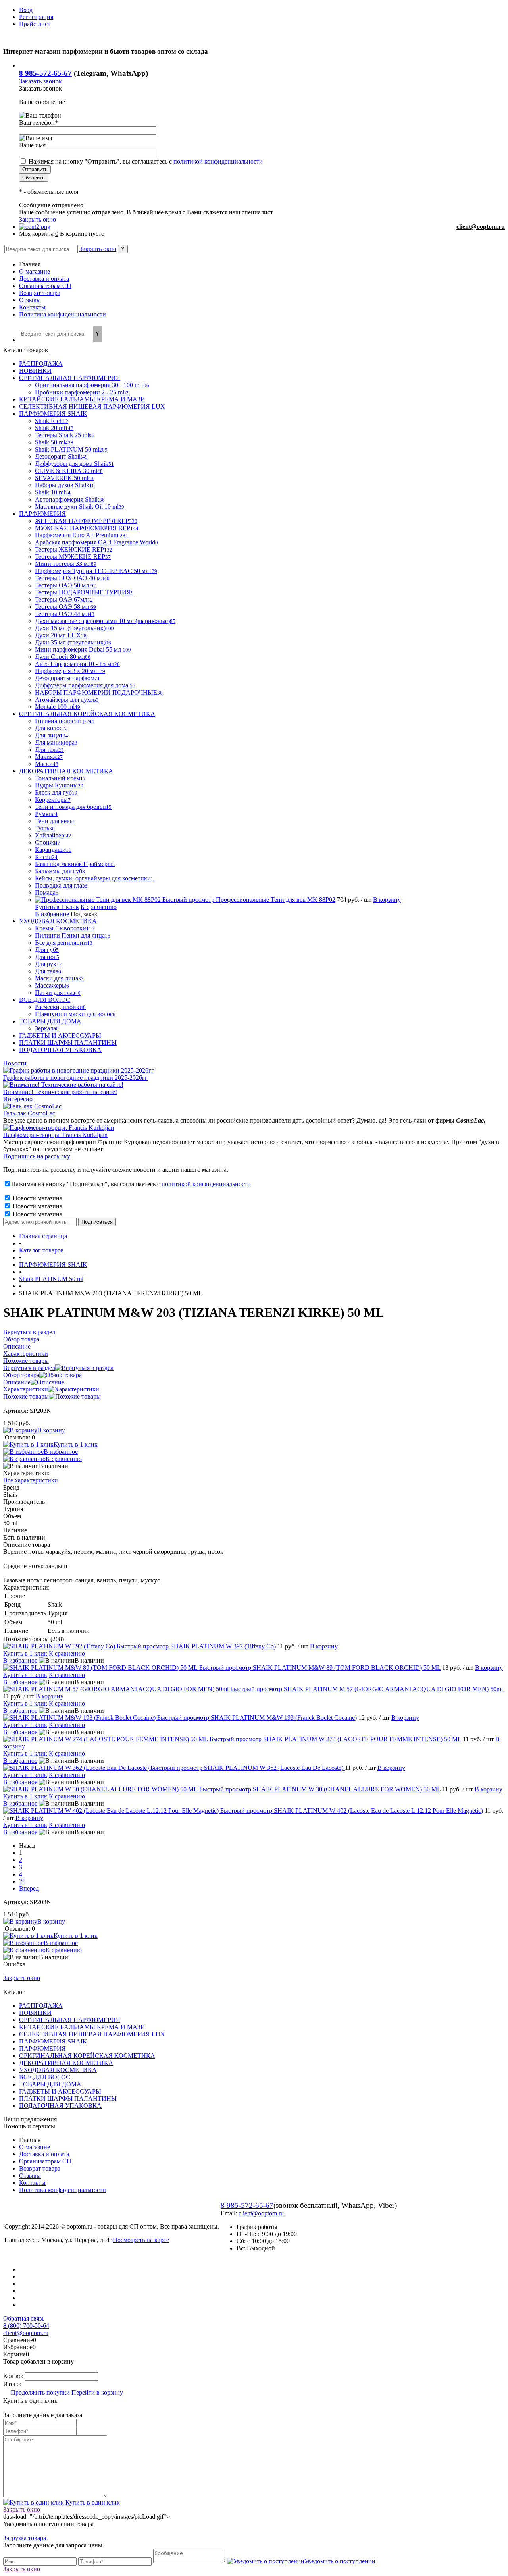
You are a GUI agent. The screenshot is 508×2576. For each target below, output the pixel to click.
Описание (17, 1382)
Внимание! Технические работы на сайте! (60, 1092)
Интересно (18, 1099)
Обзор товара (21, 1375)
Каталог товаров (26, 350)
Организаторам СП (45, 286)
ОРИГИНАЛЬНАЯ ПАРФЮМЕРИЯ (70, 2020)
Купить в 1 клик (57, 907)
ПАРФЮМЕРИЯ (42, 2048)
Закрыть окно (38, 219)
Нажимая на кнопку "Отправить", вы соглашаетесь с (146, 161)
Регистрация (36, 17)
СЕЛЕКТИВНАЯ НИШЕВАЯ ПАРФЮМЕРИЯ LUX (92, 2034)
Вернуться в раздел (29, 1368)
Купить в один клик (92, 2502)
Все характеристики (31, 1480)
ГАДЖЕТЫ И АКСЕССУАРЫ (60, 2091)
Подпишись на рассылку (37, 1156)
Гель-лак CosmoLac (29, 1113)
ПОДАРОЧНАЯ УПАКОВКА (60, 2106)
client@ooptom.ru (481, 227)
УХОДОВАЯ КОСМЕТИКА (58, 2070)
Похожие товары (26, 1396)
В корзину (387, 900)
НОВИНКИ (35, 2013)
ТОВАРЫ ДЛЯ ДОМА (50, 2084)
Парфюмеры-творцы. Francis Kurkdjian (55, 1135)
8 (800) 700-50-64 (26, 2326)
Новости (15, 1063)
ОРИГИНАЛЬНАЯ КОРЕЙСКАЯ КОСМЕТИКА (87, 2056)
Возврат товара (40, 293)
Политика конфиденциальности (63, 314)
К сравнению (99, 907)
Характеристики (26, 1389)
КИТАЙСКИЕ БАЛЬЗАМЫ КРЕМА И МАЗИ (82, 2027)
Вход (26, 10)
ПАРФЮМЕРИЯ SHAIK (53, 2041)
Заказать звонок (40, 81)
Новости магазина (37, 1198)
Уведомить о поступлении (340, 2561)
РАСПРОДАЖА (41, 2006)
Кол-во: (14, 2376)
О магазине (35, 271)
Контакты (32, 307)
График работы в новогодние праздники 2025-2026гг (75, 1078)
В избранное (52, 914)
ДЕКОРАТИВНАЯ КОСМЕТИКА (66, 2063)
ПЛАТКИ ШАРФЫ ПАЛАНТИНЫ (68, 2098)
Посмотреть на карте (141, 2240)
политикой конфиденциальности (218, 161)
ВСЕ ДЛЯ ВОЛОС (45, 2077)
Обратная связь (24, 2318)
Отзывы (30, 300)
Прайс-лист (35, 24)
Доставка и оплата (44, 279)
